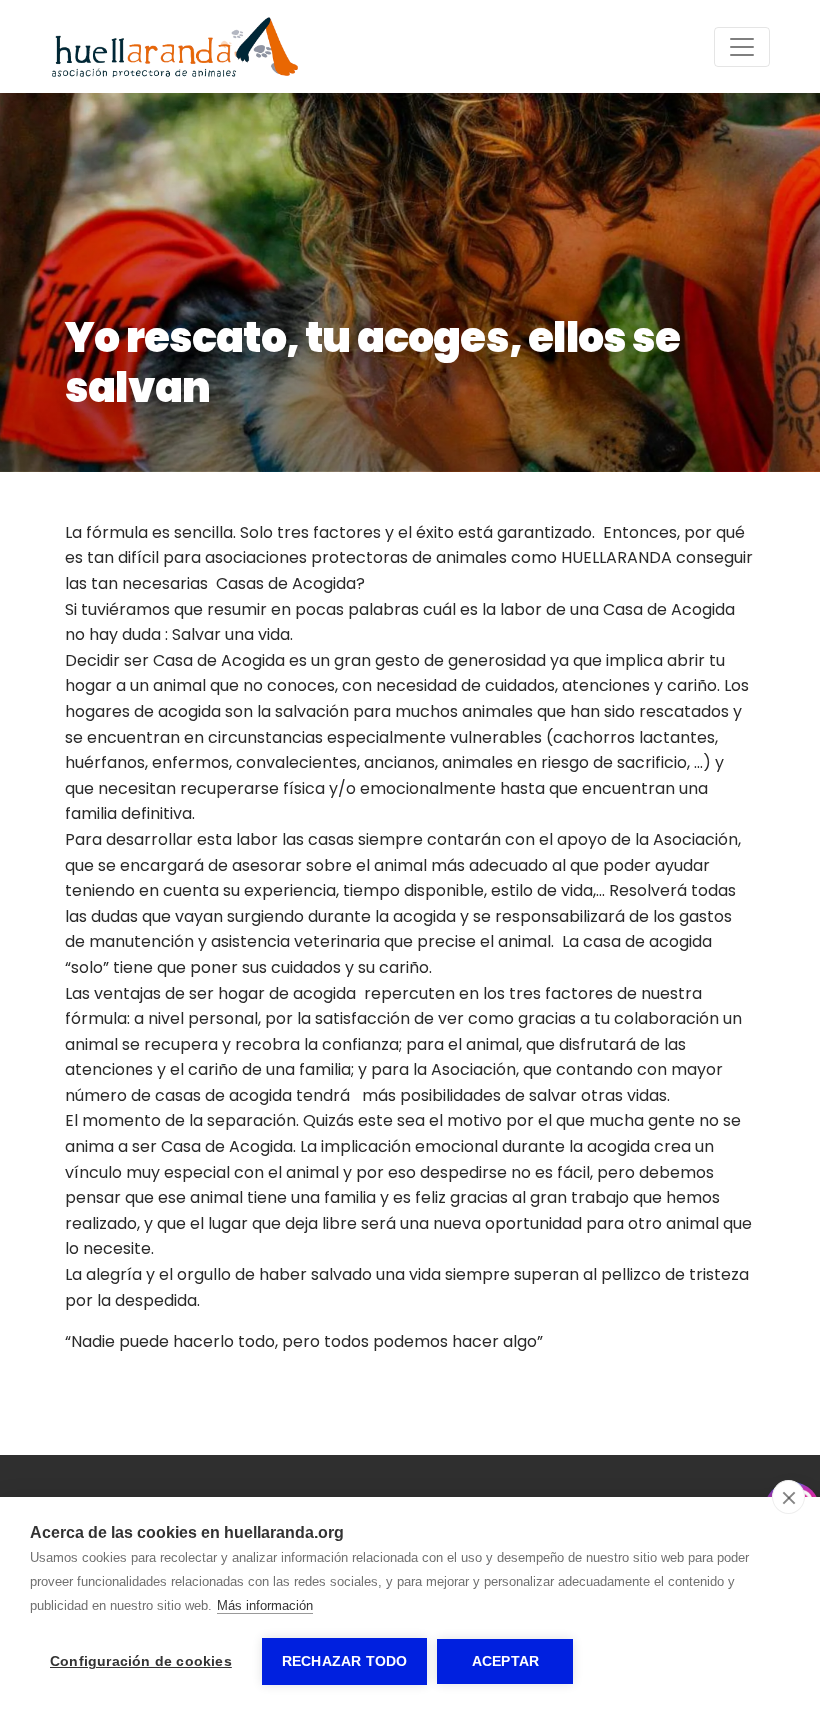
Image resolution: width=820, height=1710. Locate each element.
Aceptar (505, 1661)
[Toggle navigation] (742, 47)
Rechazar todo (345, 1661)
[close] (788, 1497)
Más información (265, 1605)
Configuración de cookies (141, 1661)
